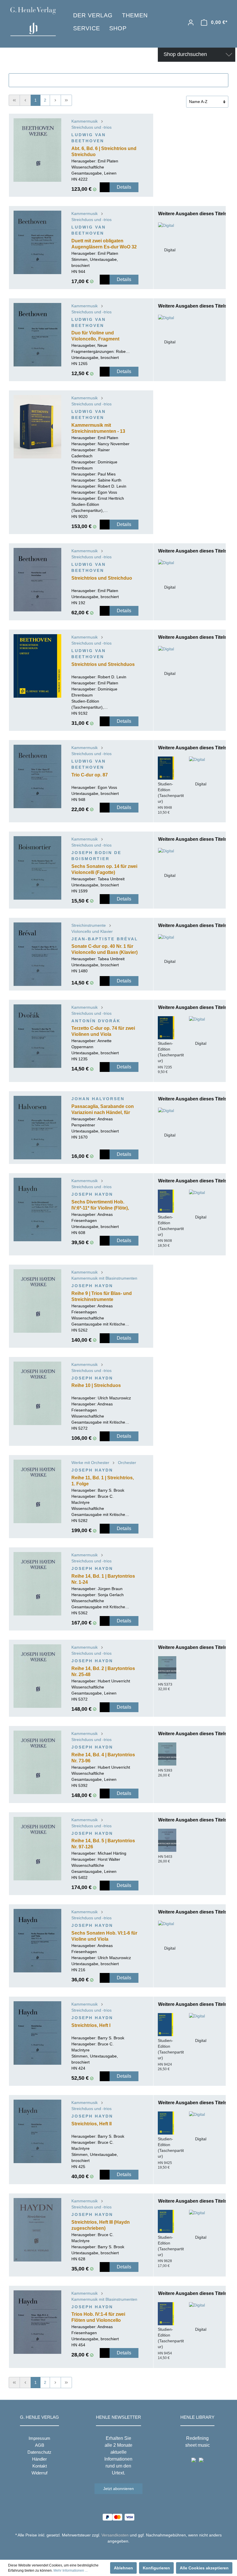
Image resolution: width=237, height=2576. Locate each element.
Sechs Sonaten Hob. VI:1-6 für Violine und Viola (104, 1936)
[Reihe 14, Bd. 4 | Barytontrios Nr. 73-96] (37, 1762)
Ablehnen (123, 2568)
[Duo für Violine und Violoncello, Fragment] (37, 335)
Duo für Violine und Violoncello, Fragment (95, 336)
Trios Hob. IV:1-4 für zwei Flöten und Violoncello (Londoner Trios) (98, 2318)
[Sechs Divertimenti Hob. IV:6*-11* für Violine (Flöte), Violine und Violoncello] (37, 1210)
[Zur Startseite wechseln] (33, 21)
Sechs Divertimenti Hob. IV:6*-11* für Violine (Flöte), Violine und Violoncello (100, 1205)
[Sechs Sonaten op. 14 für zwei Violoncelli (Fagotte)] (37, 868)
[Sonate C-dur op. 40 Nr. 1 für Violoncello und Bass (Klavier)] (37, 954)
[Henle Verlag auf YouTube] (114, 2552)
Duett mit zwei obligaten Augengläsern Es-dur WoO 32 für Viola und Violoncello (104, 244)
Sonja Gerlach (111, 1595)
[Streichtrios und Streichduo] (37, 580)
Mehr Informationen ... (71, 2571)
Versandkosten (115, 2535)
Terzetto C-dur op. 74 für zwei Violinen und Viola (103, 1031)
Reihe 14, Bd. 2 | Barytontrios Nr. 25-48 (103, 1671)
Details (124, 187)
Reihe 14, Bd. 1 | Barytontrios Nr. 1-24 (103, 1579)
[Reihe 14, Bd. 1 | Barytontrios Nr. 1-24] (37, 1584)
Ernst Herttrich (111, 498)
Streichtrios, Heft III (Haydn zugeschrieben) (101, 2225)
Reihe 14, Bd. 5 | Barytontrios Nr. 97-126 (103, 1844)
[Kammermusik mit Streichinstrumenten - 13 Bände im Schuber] (37, 427)
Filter (122, 80)
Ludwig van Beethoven (89, 138)
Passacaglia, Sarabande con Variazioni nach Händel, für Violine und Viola (103, 1110)
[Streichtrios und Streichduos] (37, 666)
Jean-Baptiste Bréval (105, 939)
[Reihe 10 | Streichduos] (37, 1393)
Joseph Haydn (92, 1194)
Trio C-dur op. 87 (90, 775)
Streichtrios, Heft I (91, 2025)
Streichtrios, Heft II (91, 2124)
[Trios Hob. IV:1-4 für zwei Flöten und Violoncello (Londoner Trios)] (37, 2322)
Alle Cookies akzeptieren (204, 2568)
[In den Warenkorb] (105, 187)
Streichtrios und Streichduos (103, 664)
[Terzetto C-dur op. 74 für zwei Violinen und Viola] (37, 1036)
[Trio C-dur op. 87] (37, 776)
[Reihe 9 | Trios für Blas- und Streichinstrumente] (37, 1301)
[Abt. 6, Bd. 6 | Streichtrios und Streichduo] (37, 150)
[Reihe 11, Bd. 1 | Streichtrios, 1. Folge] (37, 1491)
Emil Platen (108, 161)
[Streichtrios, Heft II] (37, 2131)
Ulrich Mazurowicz (114, 1398)
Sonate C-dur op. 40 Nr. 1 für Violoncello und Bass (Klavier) (104, 949)
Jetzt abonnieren (118, 2489)
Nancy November (114, 444)
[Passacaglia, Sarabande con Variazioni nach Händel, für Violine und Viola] (37, 1128)
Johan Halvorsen (98, 1099)
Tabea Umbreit (111, 879)
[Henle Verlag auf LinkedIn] (123, 2552)
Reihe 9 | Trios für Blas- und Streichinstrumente (102, 1296)
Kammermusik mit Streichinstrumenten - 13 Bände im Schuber (98, 429)
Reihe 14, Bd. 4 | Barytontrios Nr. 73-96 (103, 1758)
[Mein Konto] (191, 23)
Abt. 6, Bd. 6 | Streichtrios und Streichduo (104, 151)
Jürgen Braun (110, 1589)
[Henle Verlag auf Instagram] (119, 2552)
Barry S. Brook (111, 1490)
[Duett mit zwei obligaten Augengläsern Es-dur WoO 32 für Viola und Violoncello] (37, 242)
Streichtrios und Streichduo (102, 578)
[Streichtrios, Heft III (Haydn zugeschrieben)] (37, 2230)
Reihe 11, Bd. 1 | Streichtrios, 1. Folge (103, 1481)
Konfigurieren (156, 2568)
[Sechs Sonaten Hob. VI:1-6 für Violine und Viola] (37, 1941)
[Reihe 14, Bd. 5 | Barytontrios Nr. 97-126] (37, 1849)
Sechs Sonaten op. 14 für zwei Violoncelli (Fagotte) (104, 869)
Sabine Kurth (110, 480)
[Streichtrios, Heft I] (37, 2033)
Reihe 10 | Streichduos (96, 1385)
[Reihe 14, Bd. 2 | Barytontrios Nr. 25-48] (37, 1676)
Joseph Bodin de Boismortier (96, 856)
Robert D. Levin (112, 486)
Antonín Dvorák (96, 1021)
